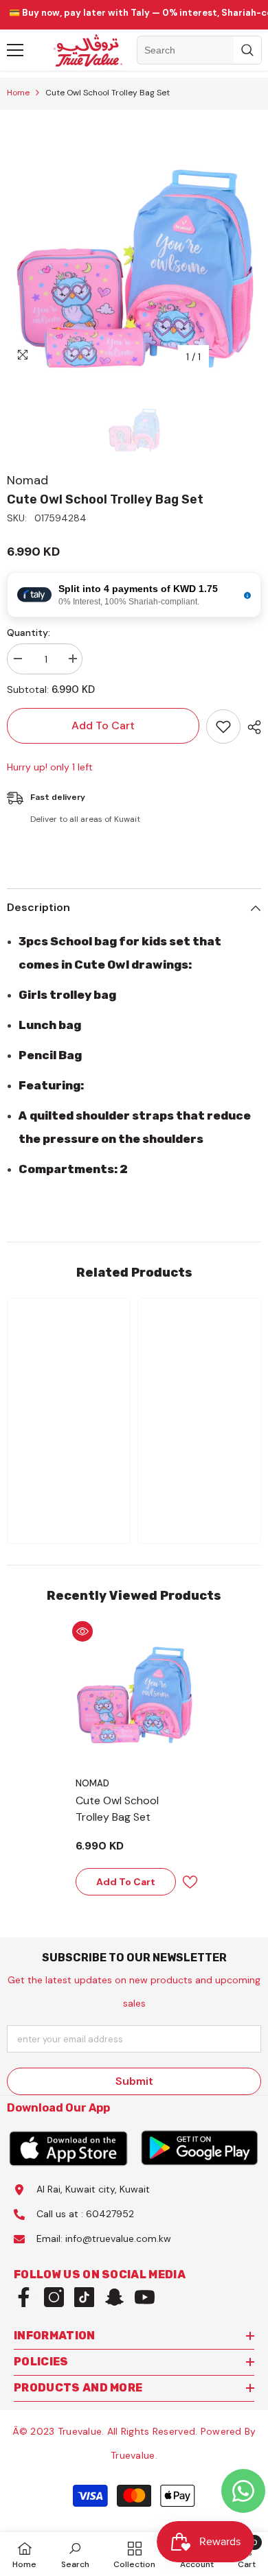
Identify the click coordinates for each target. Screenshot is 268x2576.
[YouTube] (145, 2297)
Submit (134, 2081)
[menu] (15, 50)
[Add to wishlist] (223, 726)
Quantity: (29, 633)
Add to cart (103, 725)
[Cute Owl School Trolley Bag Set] (134, 1683)
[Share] (251, 727)
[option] (134, 244)
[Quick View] (82, 1631)
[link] (69, 1487)
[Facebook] (24, 2297)
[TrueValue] (69, 2148)
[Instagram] (54, 2297)
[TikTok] (84, 2297)
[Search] (199, 50)
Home (18, 93)
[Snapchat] (114, 2297)
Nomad (27, 480)
